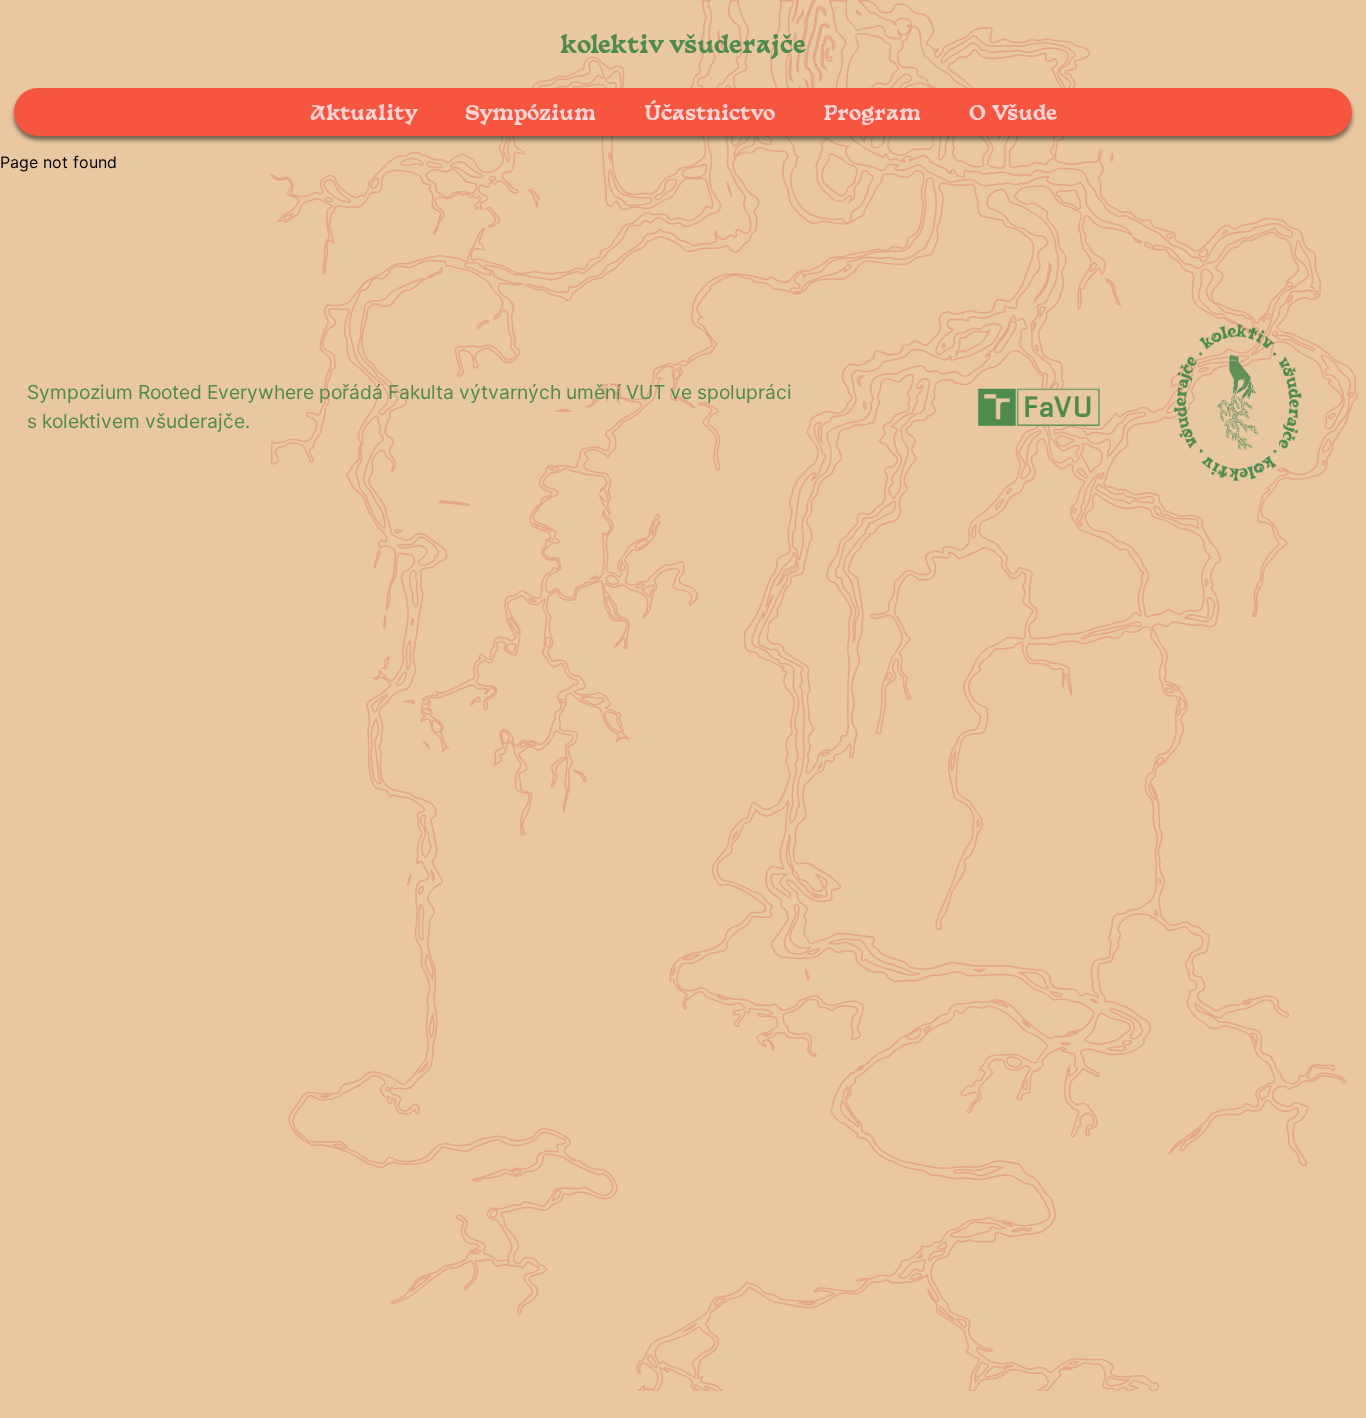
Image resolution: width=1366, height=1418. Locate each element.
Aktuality (363, 111)
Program (872, 111)
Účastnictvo (709, 111)
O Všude (1013, 111)
